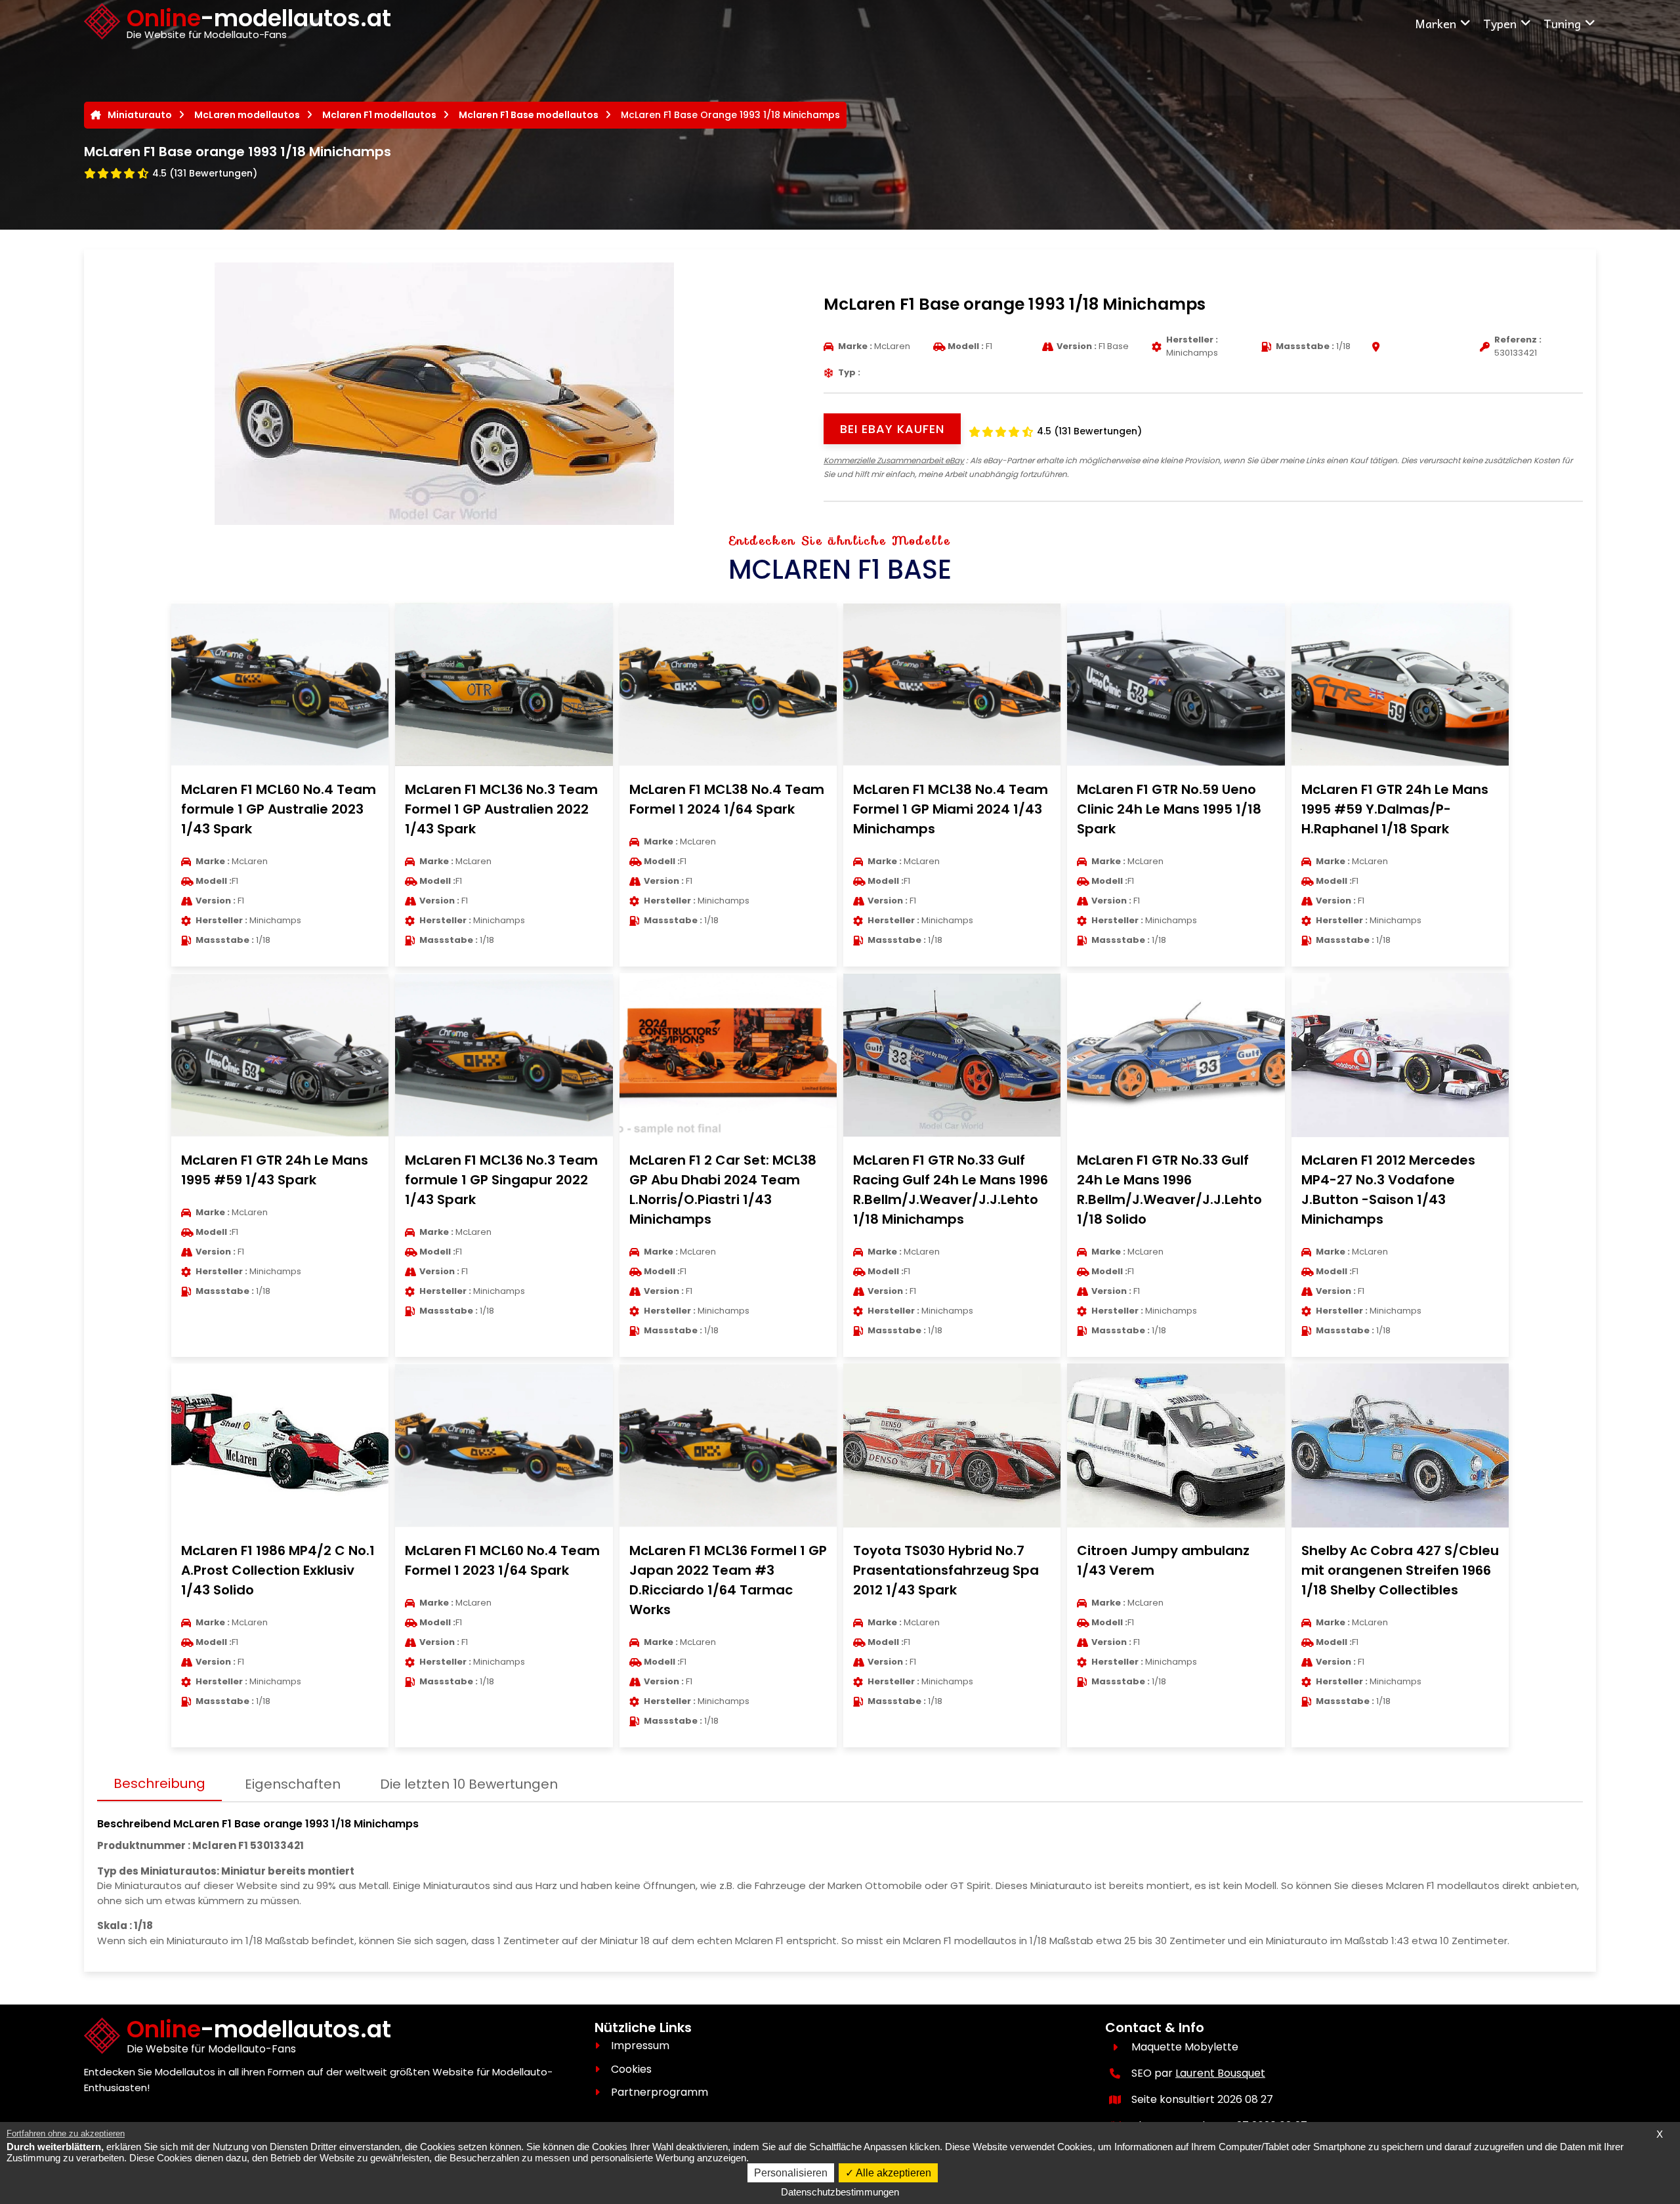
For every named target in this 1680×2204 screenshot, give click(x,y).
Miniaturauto (140, 115)
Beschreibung (159, 1783)
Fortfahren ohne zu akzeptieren (66, 2133)
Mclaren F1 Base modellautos (529, 115)
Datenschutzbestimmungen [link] (840, 2192)
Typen (1500, 23)
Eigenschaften (293, 1784)
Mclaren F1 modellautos (379, 115)
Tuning (1562, 23)
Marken (1436, 23)
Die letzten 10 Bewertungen (469, 1784)
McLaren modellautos (247, 115)
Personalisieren (791, 2173)
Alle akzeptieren (892, 2173)
